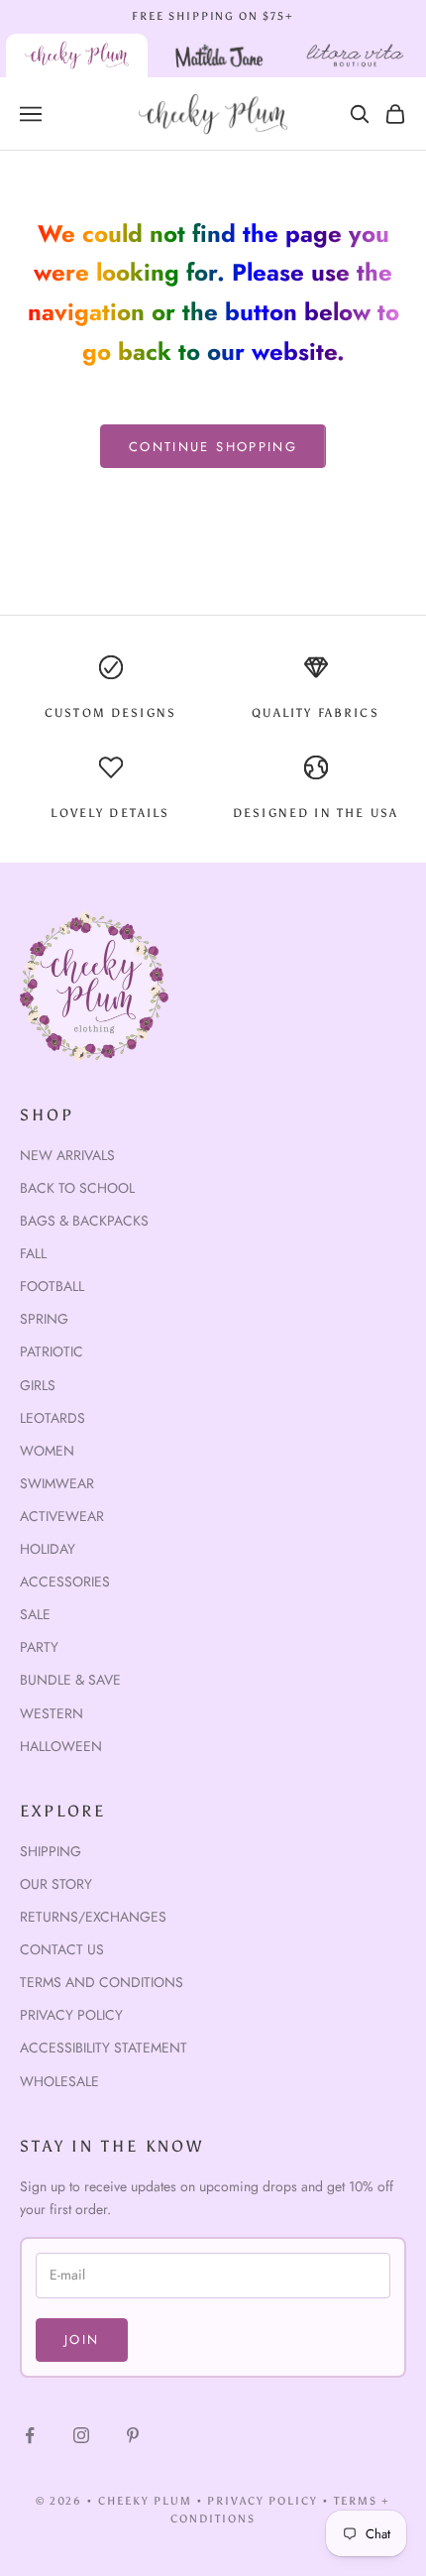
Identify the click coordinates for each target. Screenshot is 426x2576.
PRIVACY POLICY (263, 2501)
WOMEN (47, 1451)
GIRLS (38, 1385)
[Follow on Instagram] (81, 2435)
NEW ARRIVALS (67, 1155)
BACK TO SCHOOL (77, 1188)
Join (82, 2340)
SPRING (44, 1319)
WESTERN (52, 1713)
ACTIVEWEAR (62, 1516)
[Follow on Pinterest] (133, 2435)
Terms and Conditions (102, 1982)
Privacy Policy (71, 2015)
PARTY (39, 1647)
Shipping (51, 1851)
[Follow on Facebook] (30, 2435)
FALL (33, 1253)
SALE (35, 1614)
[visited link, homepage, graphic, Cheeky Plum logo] (77, 56)
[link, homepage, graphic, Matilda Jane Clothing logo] (219, 56)
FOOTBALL (52, 1286)
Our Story (56, 1884)
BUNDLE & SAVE (70, 1680)
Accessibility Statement (104, 2048)
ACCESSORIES (65, 1581)
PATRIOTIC (52, 1351)
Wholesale (59, 2081)
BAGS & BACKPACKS (84, 1221)
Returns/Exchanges (93, 1917)
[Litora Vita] (355, 56)
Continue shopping (213, 447)
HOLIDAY (48, 1549)
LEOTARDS (53, 1418)
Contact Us (62, 1949)
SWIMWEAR (57, 1483)
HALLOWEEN (61, 1746)
